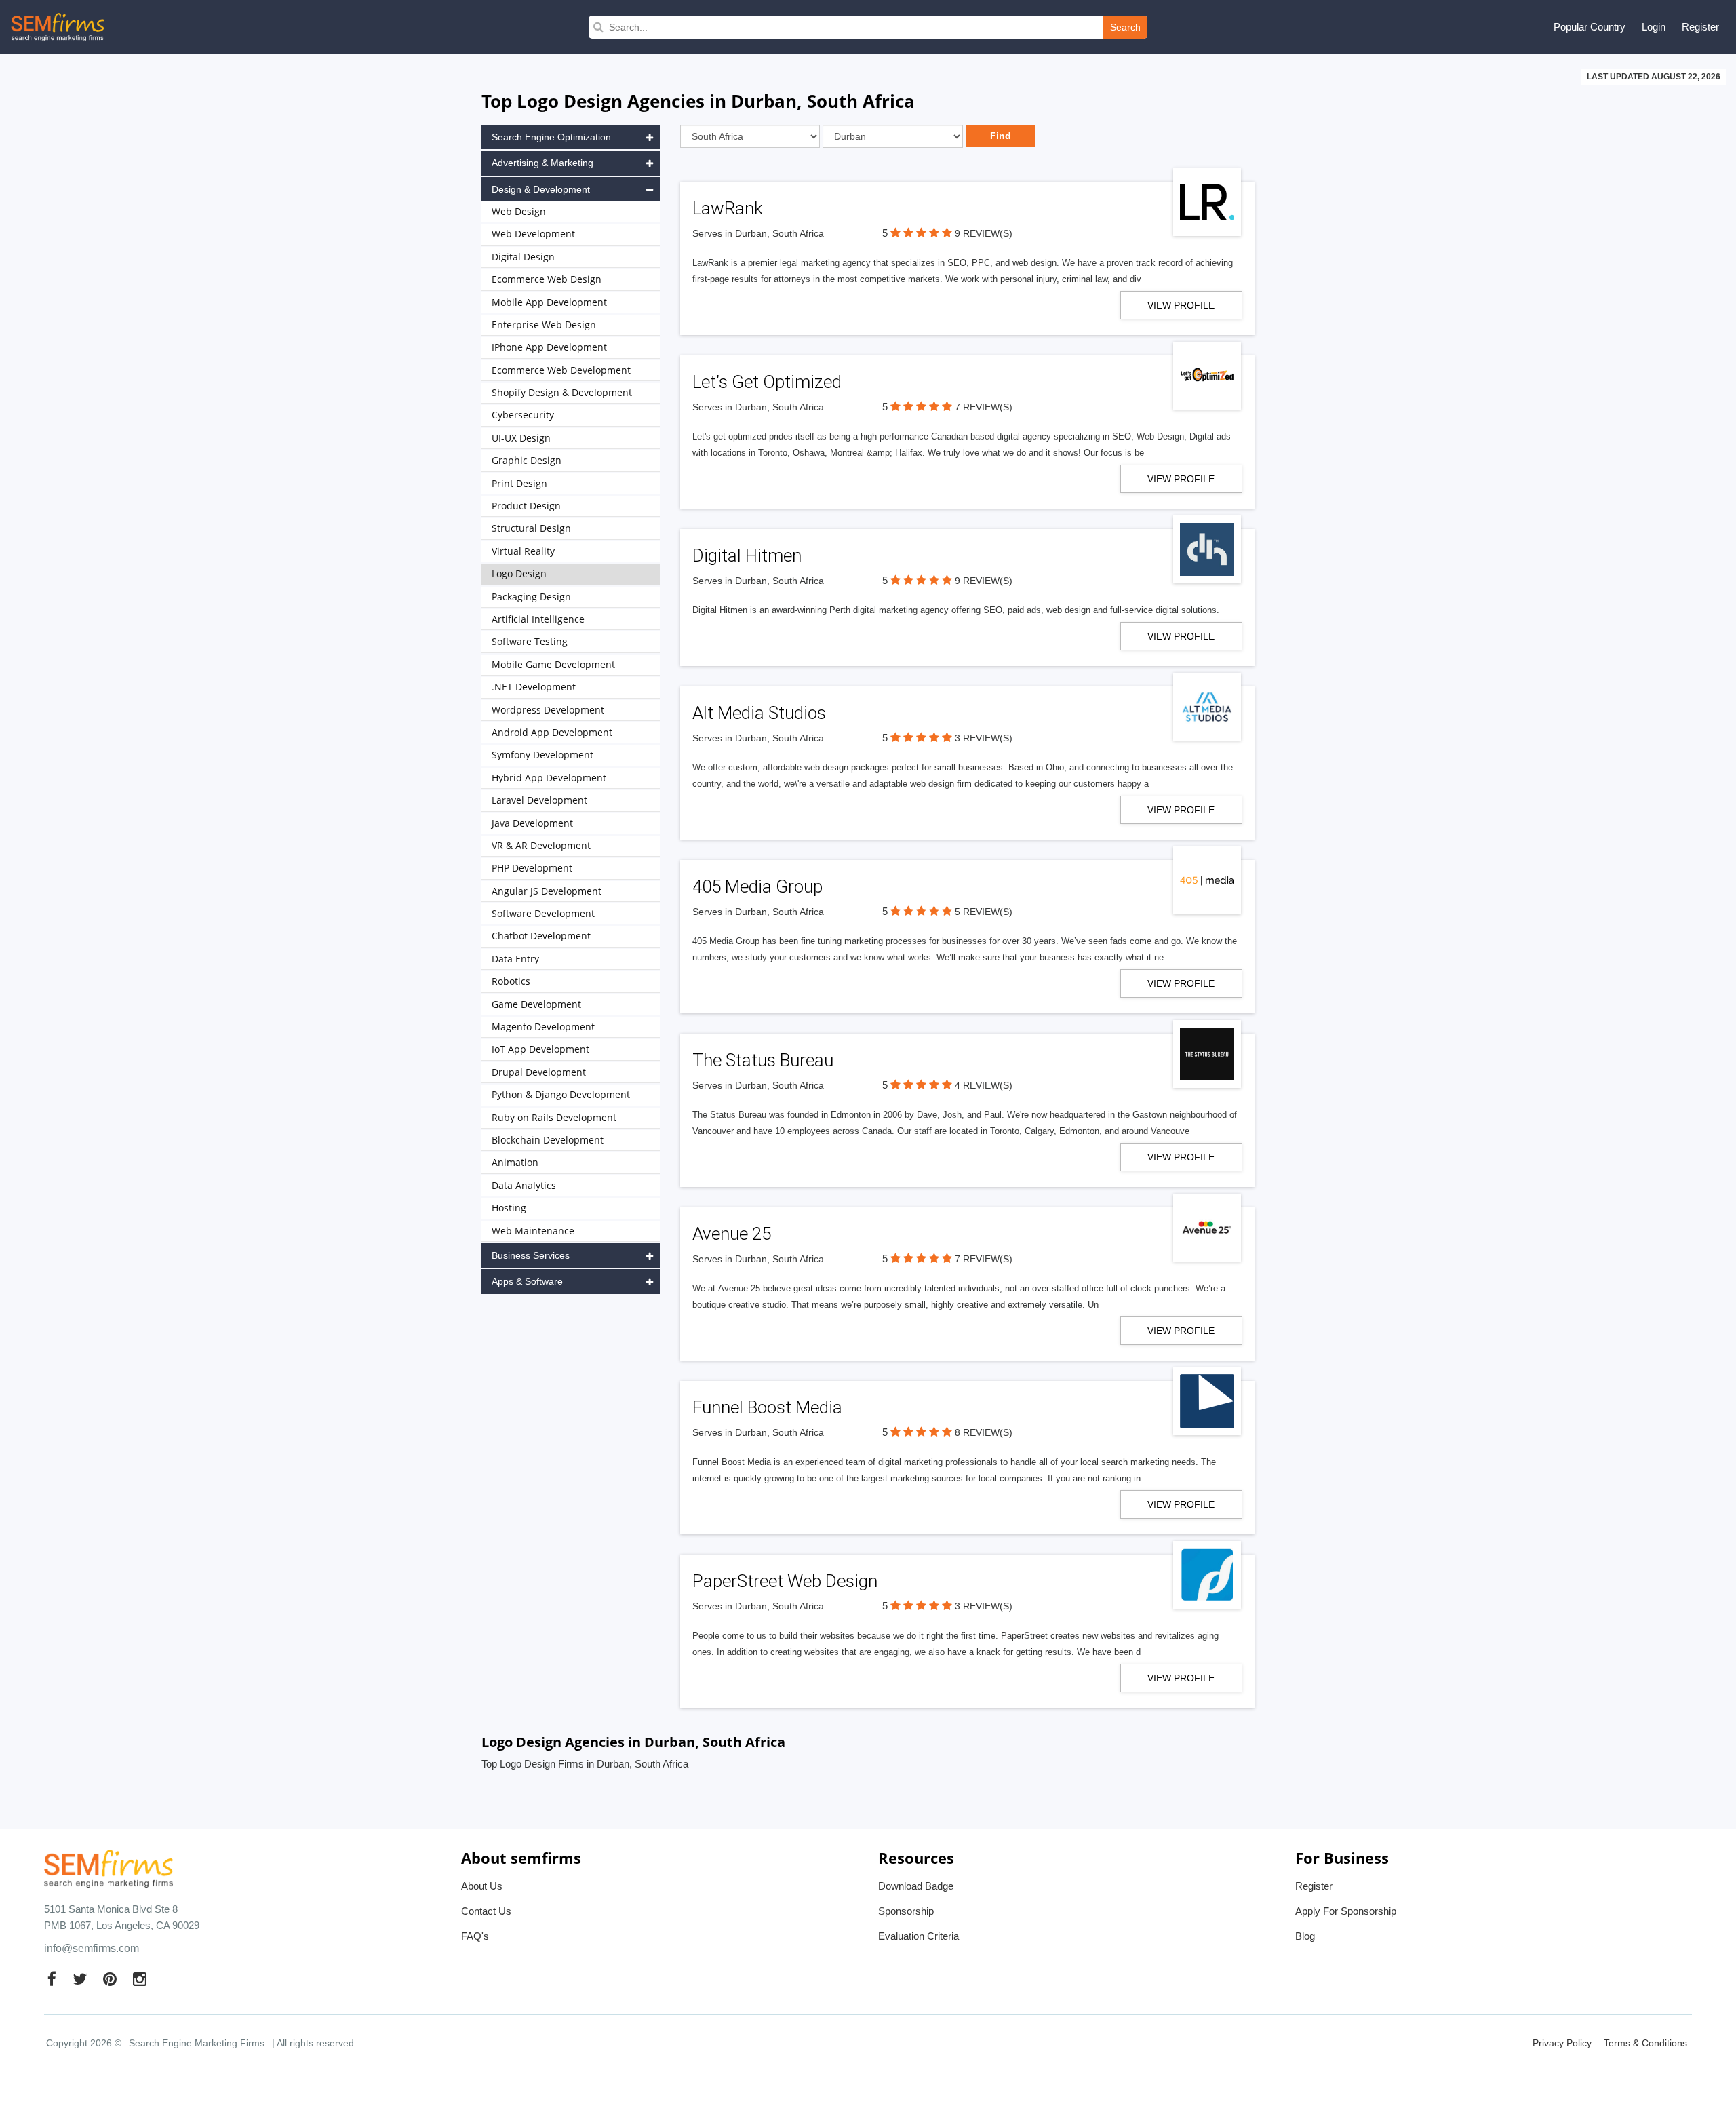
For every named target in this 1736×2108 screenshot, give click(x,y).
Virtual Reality (523, 551)
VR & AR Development (541, 845)
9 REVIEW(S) (984, 233)
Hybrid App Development (549, 778)
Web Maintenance (533, 1231)
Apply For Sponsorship (1346, 1911)
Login (1654, 27)
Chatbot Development (541, 936)
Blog (1305, 1936)
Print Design (519, 483)
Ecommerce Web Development (561, 370)
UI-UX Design (521, 438)
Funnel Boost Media (767, 1407)
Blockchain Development (548, 1140)
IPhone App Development (549, 347)
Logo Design (519, 573)
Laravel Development (539, 800)
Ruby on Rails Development (554, 1117)
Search (1125, 27)
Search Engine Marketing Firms (197, 2043)
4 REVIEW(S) (984, 1085)
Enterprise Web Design (544, 325)
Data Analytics (524, 1185)
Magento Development (543, 1027)
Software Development (543, 913)
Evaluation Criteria (919, 1936)
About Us (482, 1886)
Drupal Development (539, 1072)
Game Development (536, 1004)
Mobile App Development (549, 302)
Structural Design (531, 528)
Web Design (519, 211)
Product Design (526, 506)
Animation (515, 1162)
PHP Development (532, 868)
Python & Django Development (561, 1094)
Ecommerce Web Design (547, 279)
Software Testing (530, 641)
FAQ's (475, 1936)
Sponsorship (906, 1911)
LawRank (728, 208)
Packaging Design (531, 597)
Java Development (532, 823)
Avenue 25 (732, 1234)
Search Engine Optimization (551, 137)
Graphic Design (527, 460)
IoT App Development (540, 1049)
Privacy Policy (1562, 2043)
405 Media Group (757, 886)
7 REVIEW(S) (984, 407)
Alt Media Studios (759, 713)
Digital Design (523, 257)
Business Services (531, 1255)
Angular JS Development (547, 891)
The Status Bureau (763, 1060)
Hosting (509, 1208)
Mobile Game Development (553, 664)
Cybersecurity (523, 415)
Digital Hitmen (747, 555)
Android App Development (552, 732)
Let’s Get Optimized (767, 382)
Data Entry (515, 959)
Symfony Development (542, 755)
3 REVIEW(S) (984, 738)
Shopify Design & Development (562, 392)
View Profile (1181, 305)
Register (1700, 27)
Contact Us (486, 1911)
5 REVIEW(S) (984, 912)
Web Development (533, 234)
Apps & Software (527, 1281)
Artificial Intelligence (538, 619)
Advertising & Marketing (542, 163)
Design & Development (541, 189)
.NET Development (534, 687)
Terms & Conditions (1645, 2043)
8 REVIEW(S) (984, 1432)
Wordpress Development (548, 710)
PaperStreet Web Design (785, 1581)
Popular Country (1590, 27)
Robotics (511, 981)
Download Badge (916, 1886)
